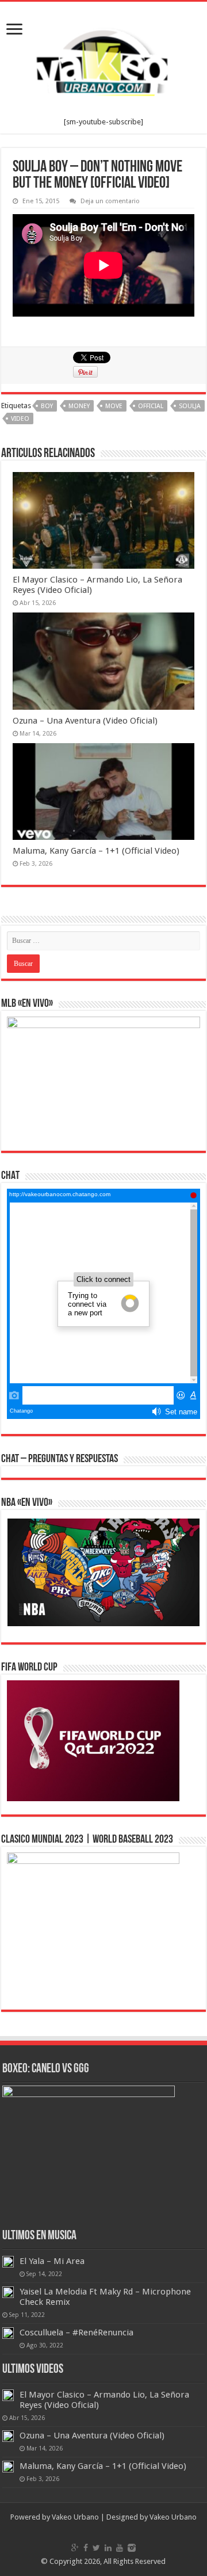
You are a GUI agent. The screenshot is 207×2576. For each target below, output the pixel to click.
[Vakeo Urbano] (103, 60)
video (20, 419)
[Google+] (75, 2548)
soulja (190, 406)
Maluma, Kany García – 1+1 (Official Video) (96, 851)
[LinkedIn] (108, 2548)
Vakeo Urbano (173, 2517)
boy (47, 406)
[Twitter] (96, 2548)
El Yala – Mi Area (52, 2261)
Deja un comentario (110, 201)
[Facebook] (86, 2548)
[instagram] (132, 2548)
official (151, 406)
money (79, 406)
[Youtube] (120, 2548)
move (114, 406)
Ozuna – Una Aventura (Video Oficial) (85, 721)
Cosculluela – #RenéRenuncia (76, 2333)
